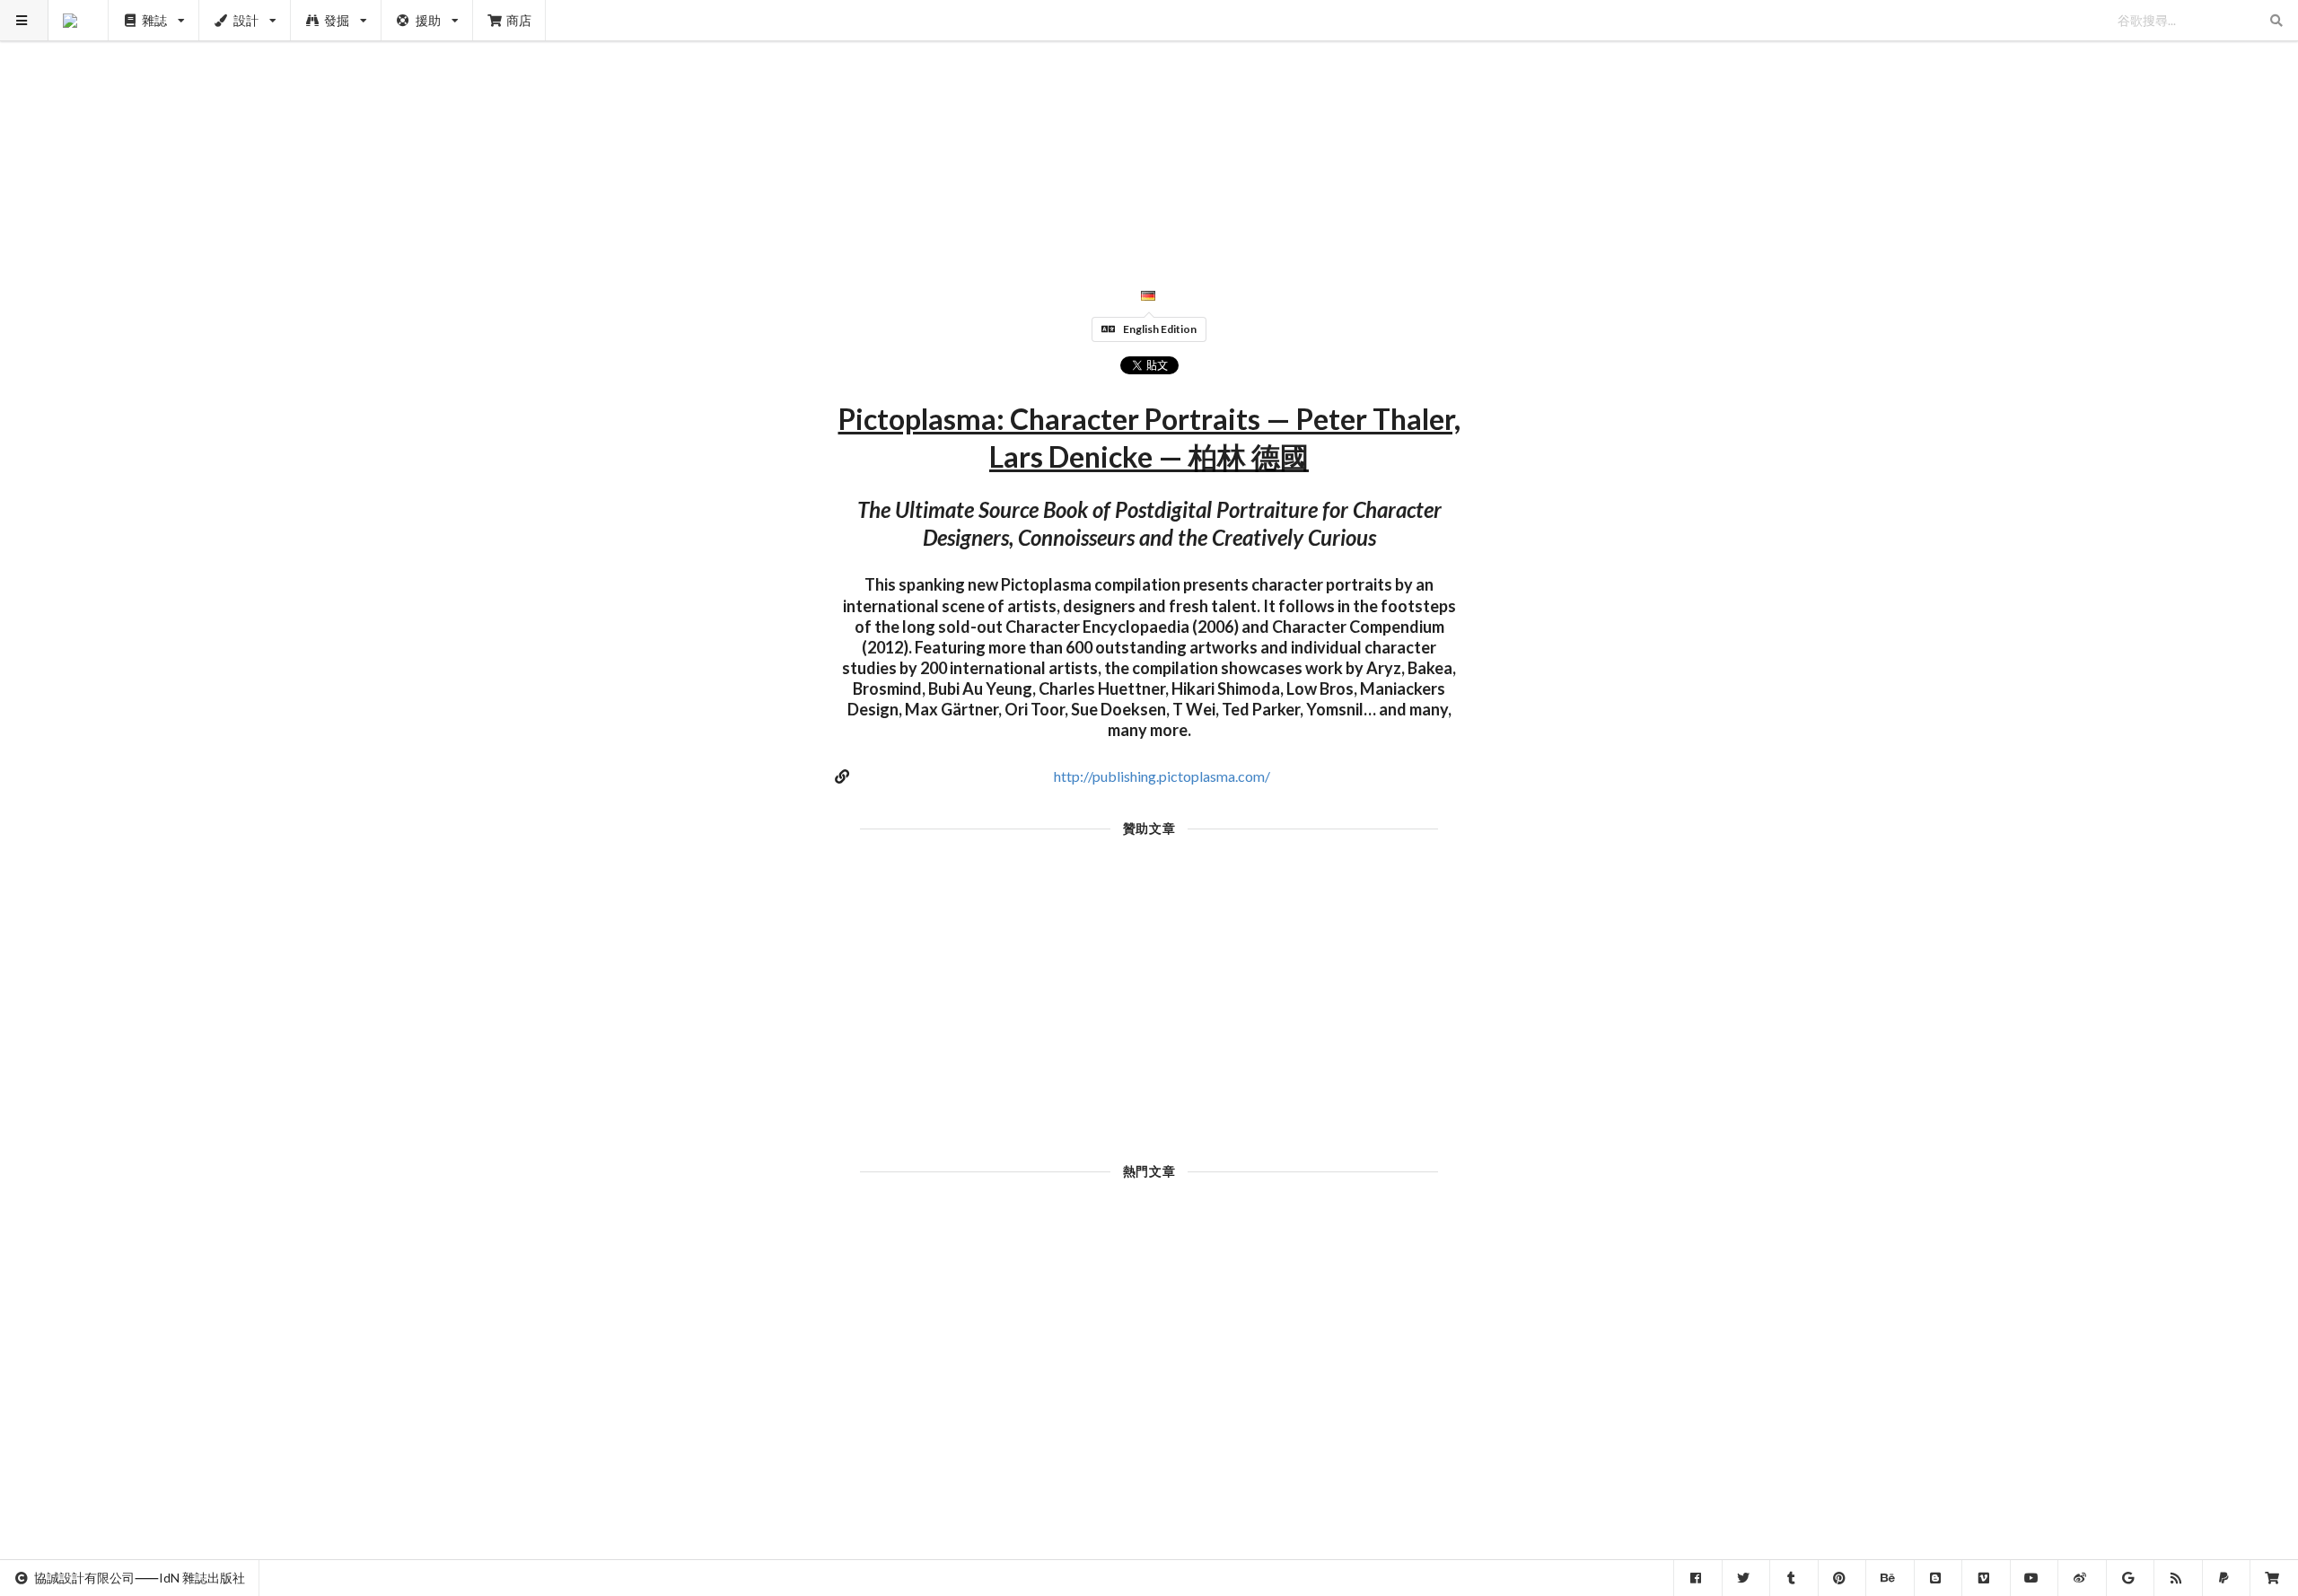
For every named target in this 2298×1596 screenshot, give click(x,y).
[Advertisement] (1149, 126)
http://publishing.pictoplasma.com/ (1162, 776)
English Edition (1160, 329)
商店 (519, 20)
